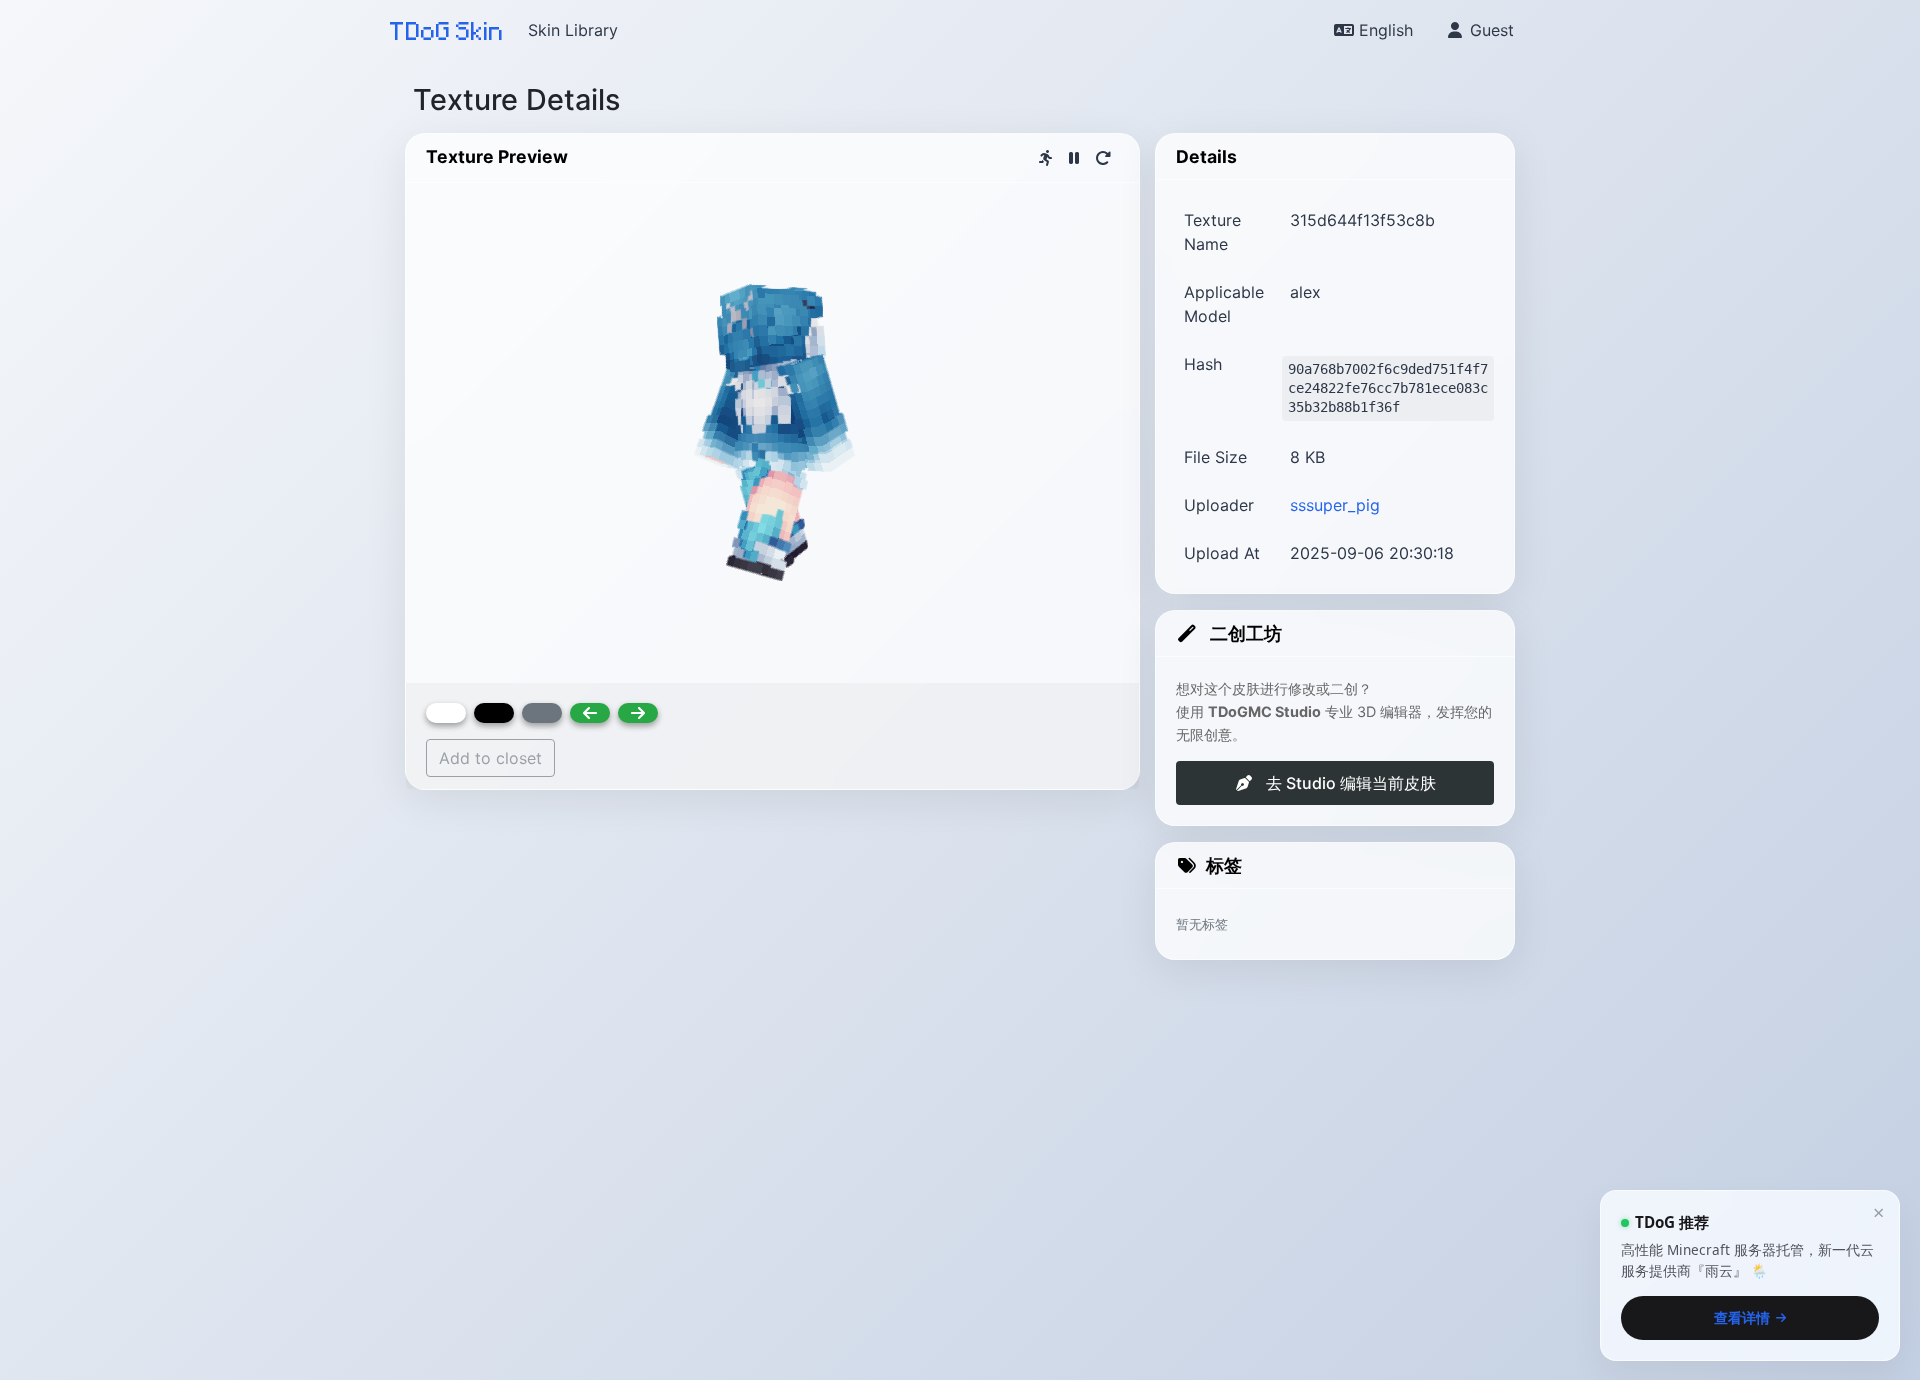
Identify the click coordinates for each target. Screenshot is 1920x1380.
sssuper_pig (1335, 505)
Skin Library (573, 30)
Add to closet (490, 758)
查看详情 (1742, 1316)
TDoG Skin (447, 30)
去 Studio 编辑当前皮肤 (1349, 783)
